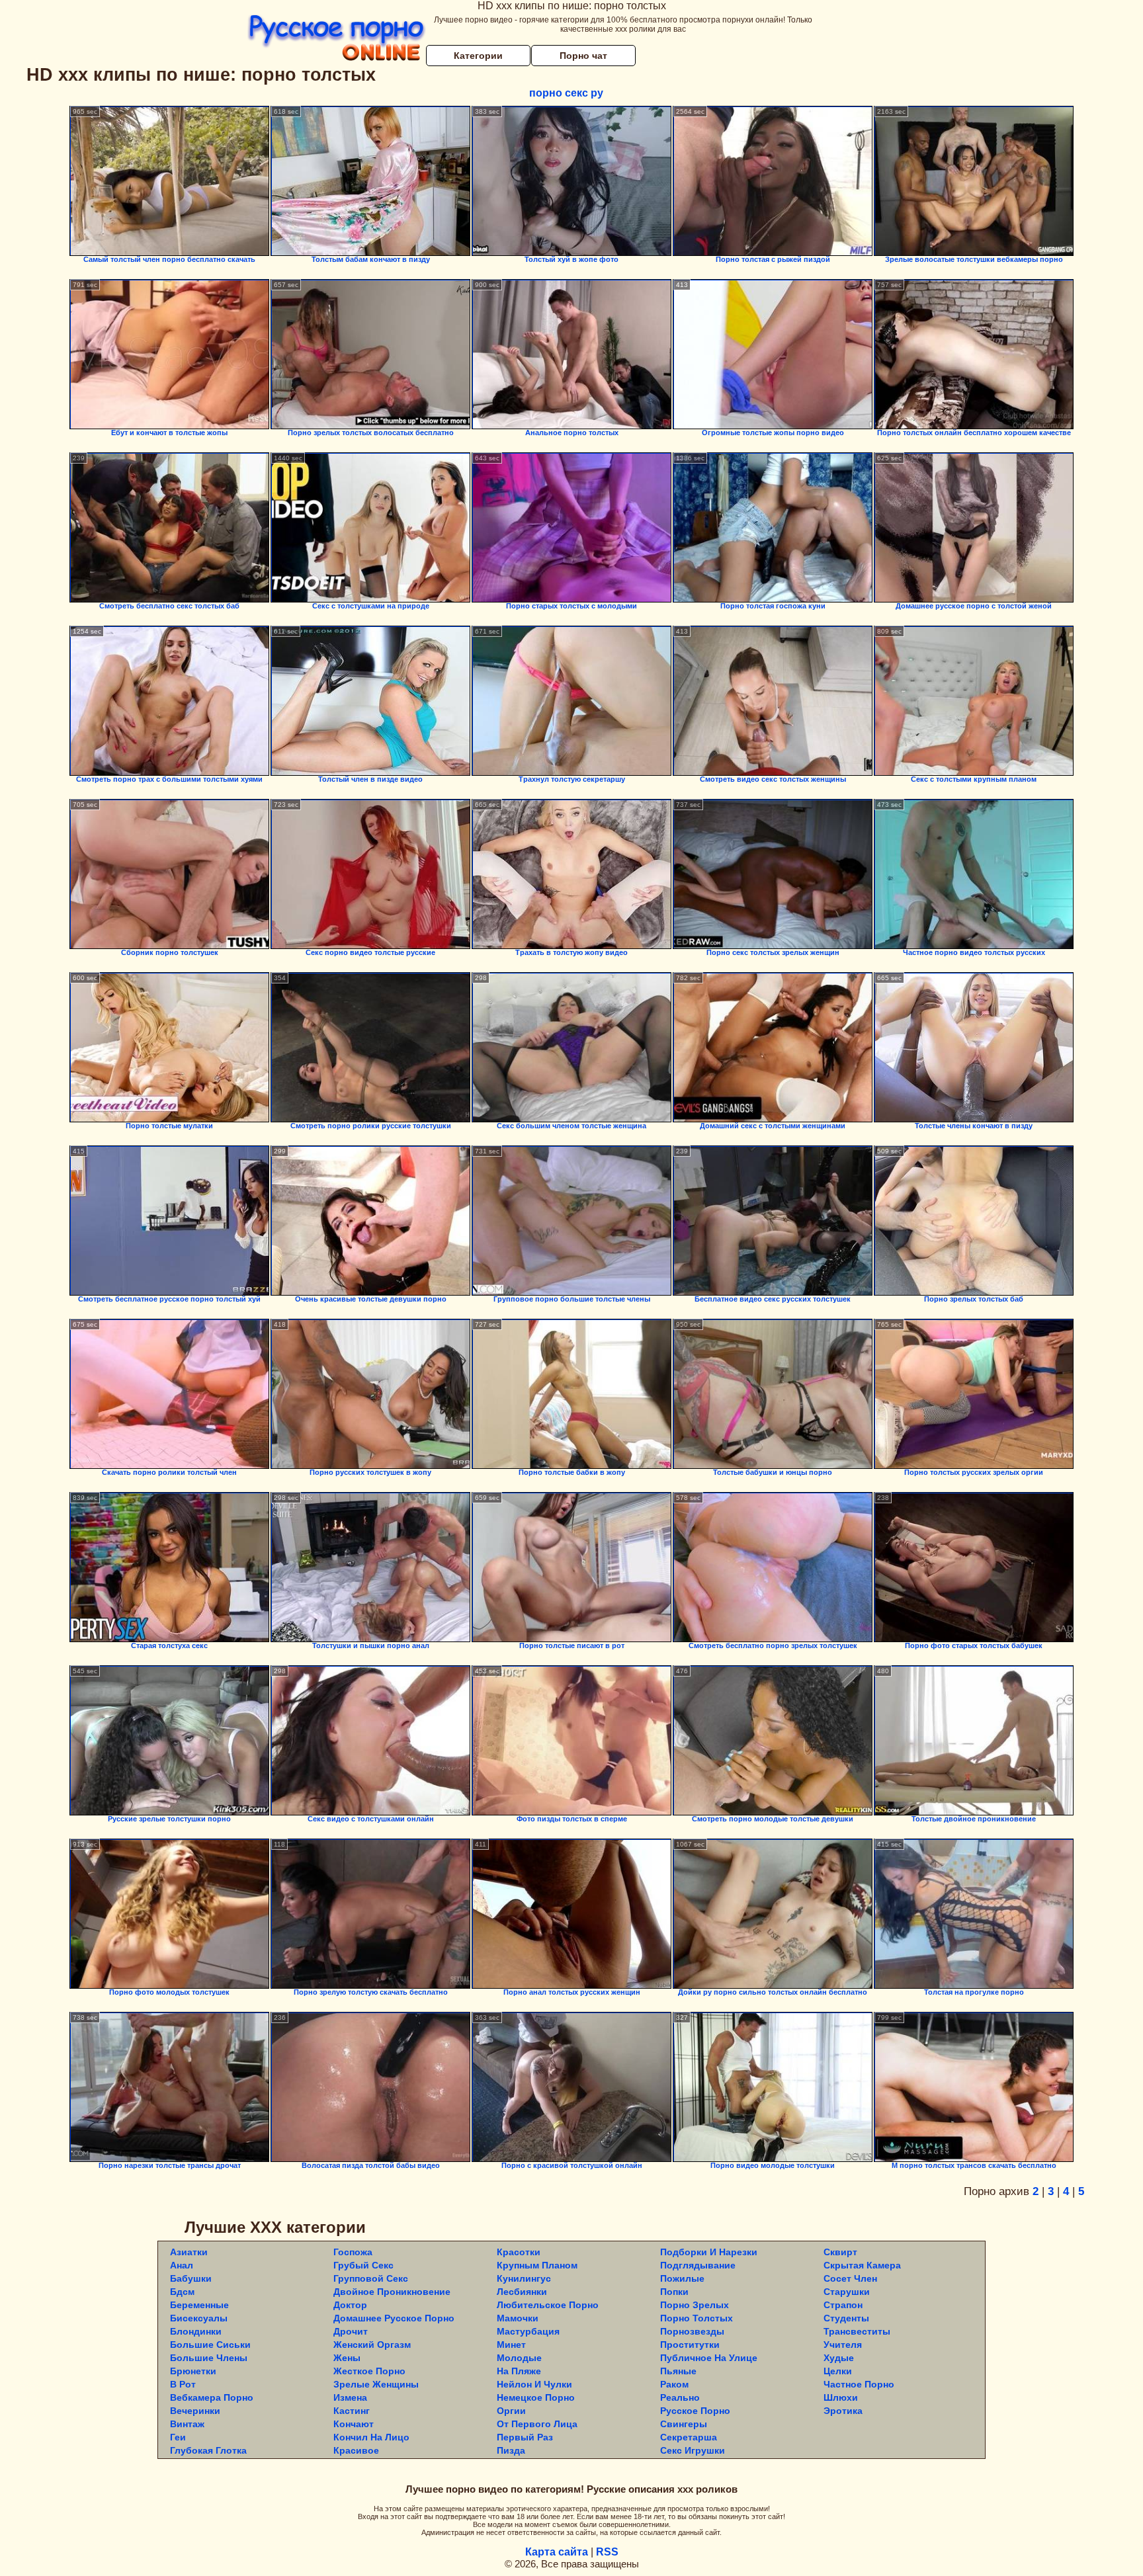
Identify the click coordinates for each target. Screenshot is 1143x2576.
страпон (843, 2305)
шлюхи (841, 2397)
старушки (847, 2292)
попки (674, 2292)
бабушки (191, 2278)
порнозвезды (692, 2331)
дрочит (351, 2331)
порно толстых (697, 2318)
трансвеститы (857, 2331)
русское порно (695, 2411)
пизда (511, 2450)
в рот (183, 2384)
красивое (356, 2450)
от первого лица (537, 2424)
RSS (607, 2552)
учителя (843, 2345)
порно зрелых (695, 2305)
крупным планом (537, 2265)
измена (350, 2397)
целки (838, 2371)
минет (511, 2345)
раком (674, 2384)
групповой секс (371, 2278)
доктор (350, 2305)
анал (182, 2265)
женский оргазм (372, 2345)
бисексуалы (199, 2318)
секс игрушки (693, 2450)
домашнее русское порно (394, 2318)
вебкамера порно (212, 2397)
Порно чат (583, 56)
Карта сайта (557, 2552)
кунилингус (524, 2278)
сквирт (840, 2252)
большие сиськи (210, 2345)
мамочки (518, 2318)
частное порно (859, 2384)
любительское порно (548, 2305)
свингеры (684, 2424)
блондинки (196, 2331)
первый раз (525, 2437)
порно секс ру (566, 93)
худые (839, 2358)
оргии (511, 2411)
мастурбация (528, 2331)
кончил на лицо (371, 2437)
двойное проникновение (392, 2292)
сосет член (850, 2278)
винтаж (187, 2424)
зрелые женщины (376, 2384)
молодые (519, 2358)
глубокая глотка (208, 2450)
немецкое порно (536, 2397)
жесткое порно (369, 2371)
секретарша (689, 2437)
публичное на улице (709, 2358)
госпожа (353, 2252)
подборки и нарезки (709, 2252)
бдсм (182, 2292)
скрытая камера (862, 2265)
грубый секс (363, 2265)
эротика (843, 2411)
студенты (846, 2318)
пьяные (678, 2371)
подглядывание (698, 2265)
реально (680, 2397)
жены (347, 2358)
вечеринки (195, 2411)
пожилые (682, 2278)
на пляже (519, 2371)
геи (178, 2437)
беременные (199, 2305)
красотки (519, 2252)
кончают (354, 2424)
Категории (478, 56)
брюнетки (193, 2371)
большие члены (209, 2358)
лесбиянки (522, 2292)
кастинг (352, 2411)
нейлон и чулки (534, 2384)
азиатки (189, 2252)
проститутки (690, 2345)
